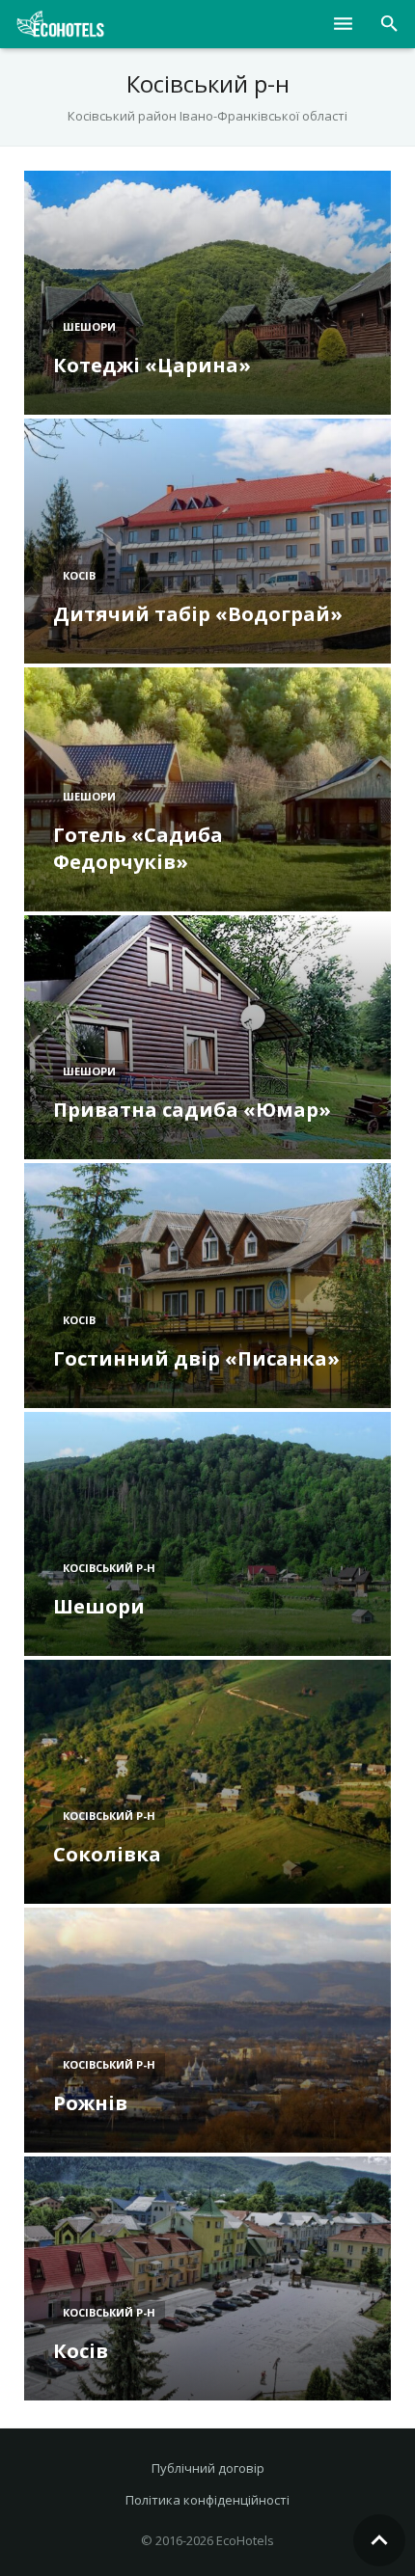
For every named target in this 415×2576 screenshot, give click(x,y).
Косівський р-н (109, 1568)
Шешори (89, 326)
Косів (79, 575)
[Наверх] (379, 2540)
